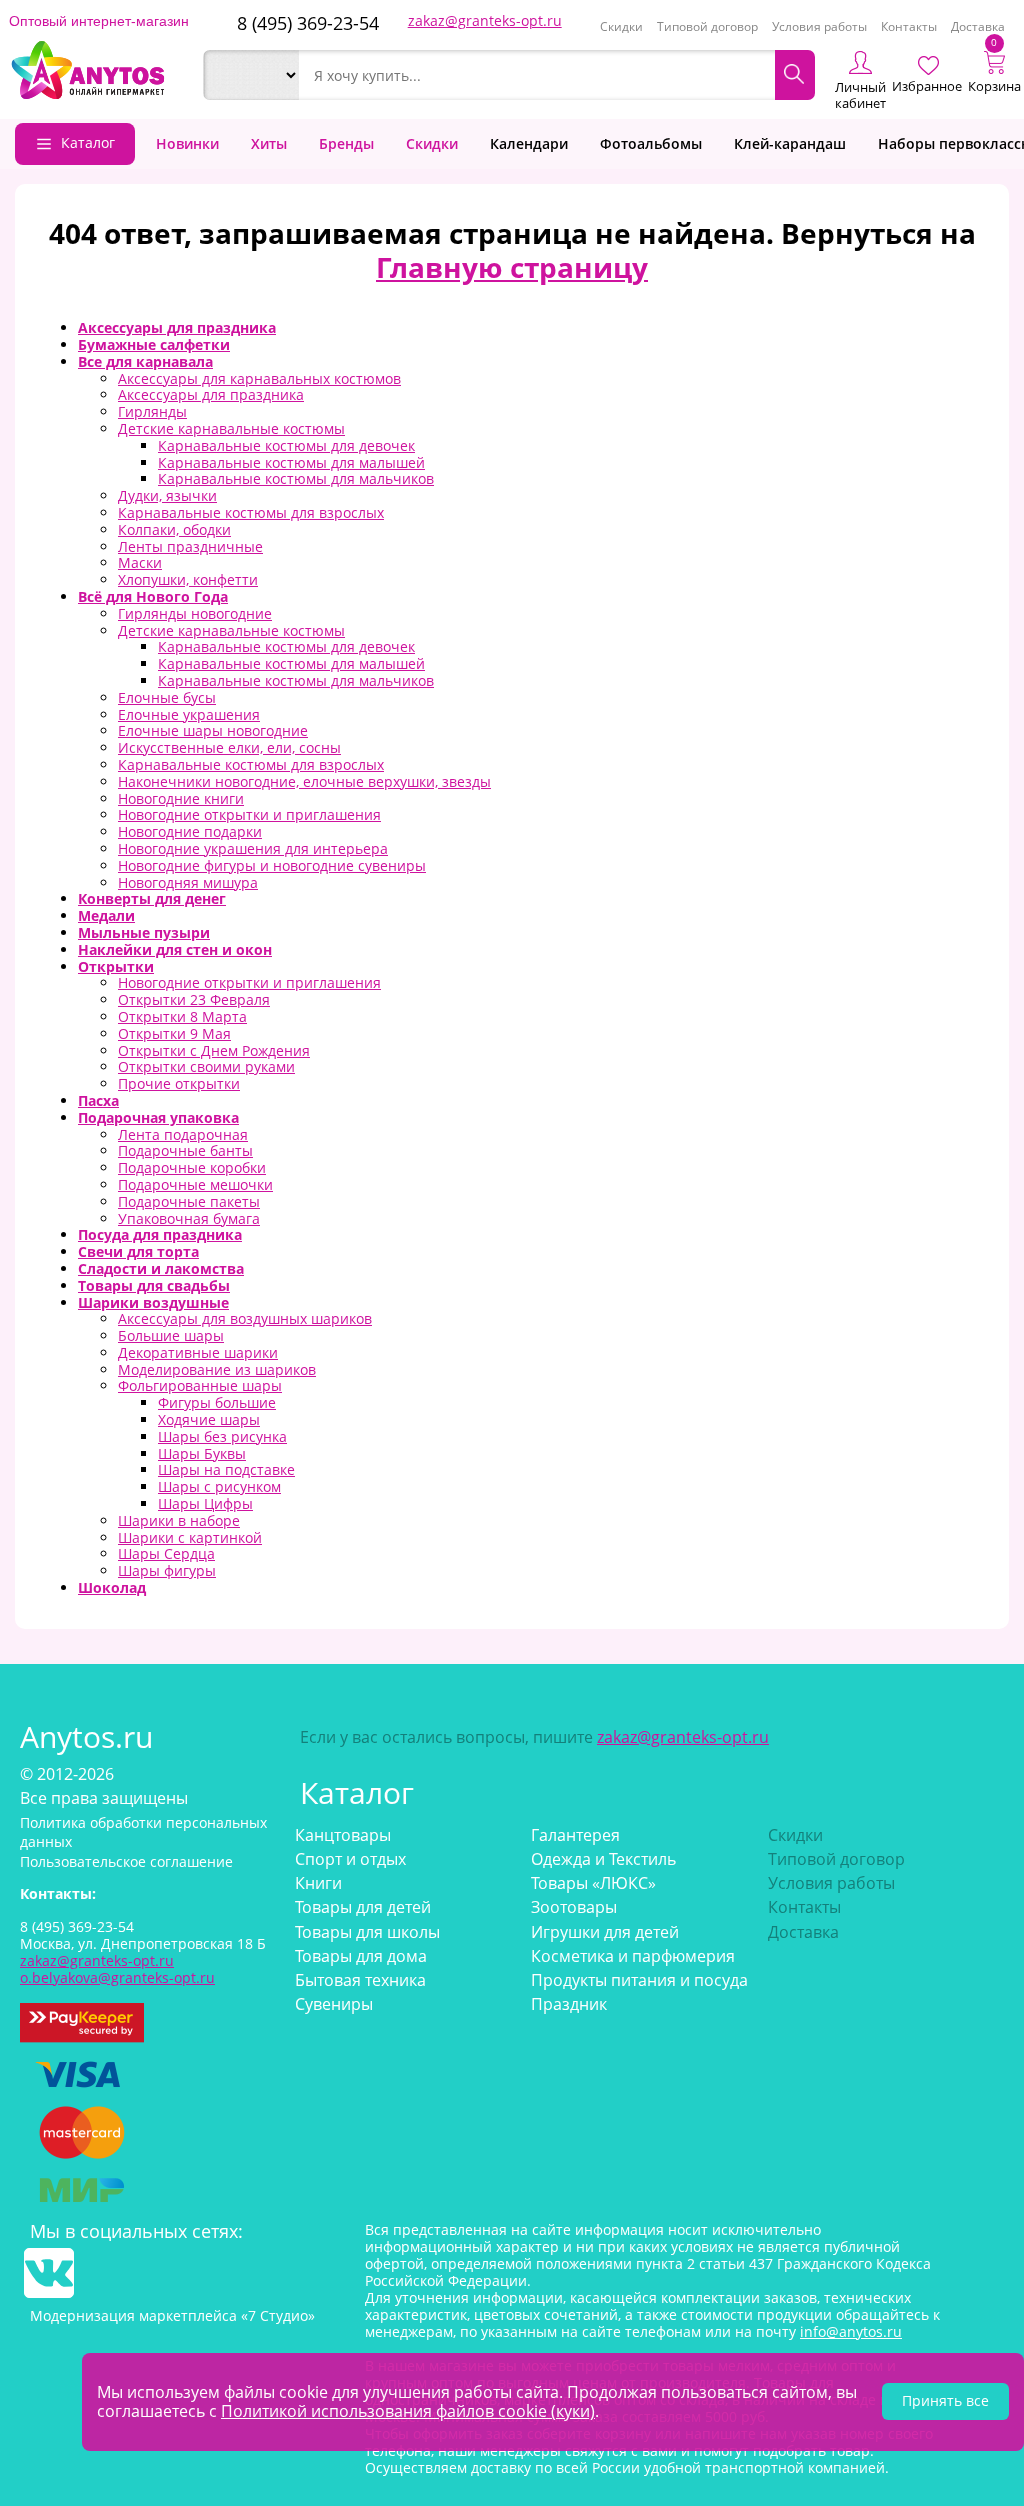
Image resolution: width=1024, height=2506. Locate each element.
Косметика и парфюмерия (633, 1956)
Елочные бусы (167, 697)
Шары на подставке (226, 1469)
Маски (140, 562)
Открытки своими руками (206, 1066)
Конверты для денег (152, 898)
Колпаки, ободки (174, 529)
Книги (318, 1883)
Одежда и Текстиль (603, 1859)
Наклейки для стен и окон (175, 949)
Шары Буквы (202, 1453)
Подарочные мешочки (195, 1184)
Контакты (909, 26)
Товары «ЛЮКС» (593, 1883)
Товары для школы (367, 1932)
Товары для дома (361, 1956)
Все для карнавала (145, 361)
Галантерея (575, 1835)
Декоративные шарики (198, 1352)
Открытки (116, 966)
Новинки (187, 143)
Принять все (945, 2400)
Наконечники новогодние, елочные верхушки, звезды (304, 781)
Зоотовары (574, 1907)
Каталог (88, 142)
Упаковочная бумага (189, 1218)
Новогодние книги (181, 798)
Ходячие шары (209, 1419)
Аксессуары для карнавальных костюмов (259, 378)
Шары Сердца (166, 1553)
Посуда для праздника (160, 1234)
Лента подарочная (183, 1134)
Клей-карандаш (790, 143)
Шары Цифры (205, 1503)
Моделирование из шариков (217, 1369)
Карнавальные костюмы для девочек (286, 445)
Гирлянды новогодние (195, 613)
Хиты (269, 143)
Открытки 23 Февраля (194, 999)
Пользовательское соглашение (126, 1861)
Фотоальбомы (651, 143)
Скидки (621, 26)
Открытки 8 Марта (182, 1016)
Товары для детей (363, 1907)
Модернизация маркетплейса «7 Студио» (172, 2315)
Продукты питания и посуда (639, 1980)
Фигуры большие (217, 1402)
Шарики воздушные (153, 1302)
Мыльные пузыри (144, 932)
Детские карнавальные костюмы (231, 428)
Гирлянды (152, 411)
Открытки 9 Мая (174, 1033)
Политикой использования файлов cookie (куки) (408, 2411)
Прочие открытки (179, 1083)
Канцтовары (343, 1835)
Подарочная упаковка (158, 1117)
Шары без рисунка (222, 1436)
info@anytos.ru (851, 2331)
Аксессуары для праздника (177, 327)
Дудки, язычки (167, 495)
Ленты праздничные (190, 546)
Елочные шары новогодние (213, 730)
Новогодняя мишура (188, 882)
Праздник (569, 2004)
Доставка (978, 26)
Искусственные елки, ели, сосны (229, 747)
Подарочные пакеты (189, 1201)
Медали (106, 915)
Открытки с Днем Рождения (214, 1050)
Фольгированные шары (200, 1385)
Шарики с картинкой (190, 1537)
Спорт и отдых (350, 1859)
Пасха (98, 1100)
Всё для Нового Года (153, 596)
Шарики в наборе (179, 1520)
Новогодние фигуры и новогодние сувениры (272, 865)
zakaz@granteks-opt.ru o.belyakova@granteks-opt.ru (117, 1969)
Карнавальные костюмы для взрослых (251, 512)
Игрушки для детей (605, 1932)
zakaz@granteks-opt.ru (485, 20)
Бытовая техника (360, 1980)
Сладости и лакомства (161, 1268)
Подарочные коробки (192, 1167)
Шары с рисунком (219, 1486)
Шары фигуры (167, 1570)
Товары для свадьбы (154, 1285)
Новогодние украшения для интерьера (253, 848)
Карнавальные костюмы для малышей (291, 462)
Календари (529, 143)
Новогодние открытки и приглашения (249, 814)
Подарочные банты (185, 1150)
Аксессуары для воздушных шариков (245, 1318)
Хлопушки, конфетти (188, 579)
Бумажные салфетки (154, 344)
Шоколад (112, 1587)
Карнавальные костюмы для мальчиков (296, 478)
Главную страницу (512, 267)
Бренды (346, 143)
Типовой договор (707, 26)
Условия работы (819, 26)
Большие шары (171, 1335)
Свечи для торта (138, 1251)
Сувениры (334, 2004)
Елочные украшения (189, 714)
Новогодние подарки (190, 831)
